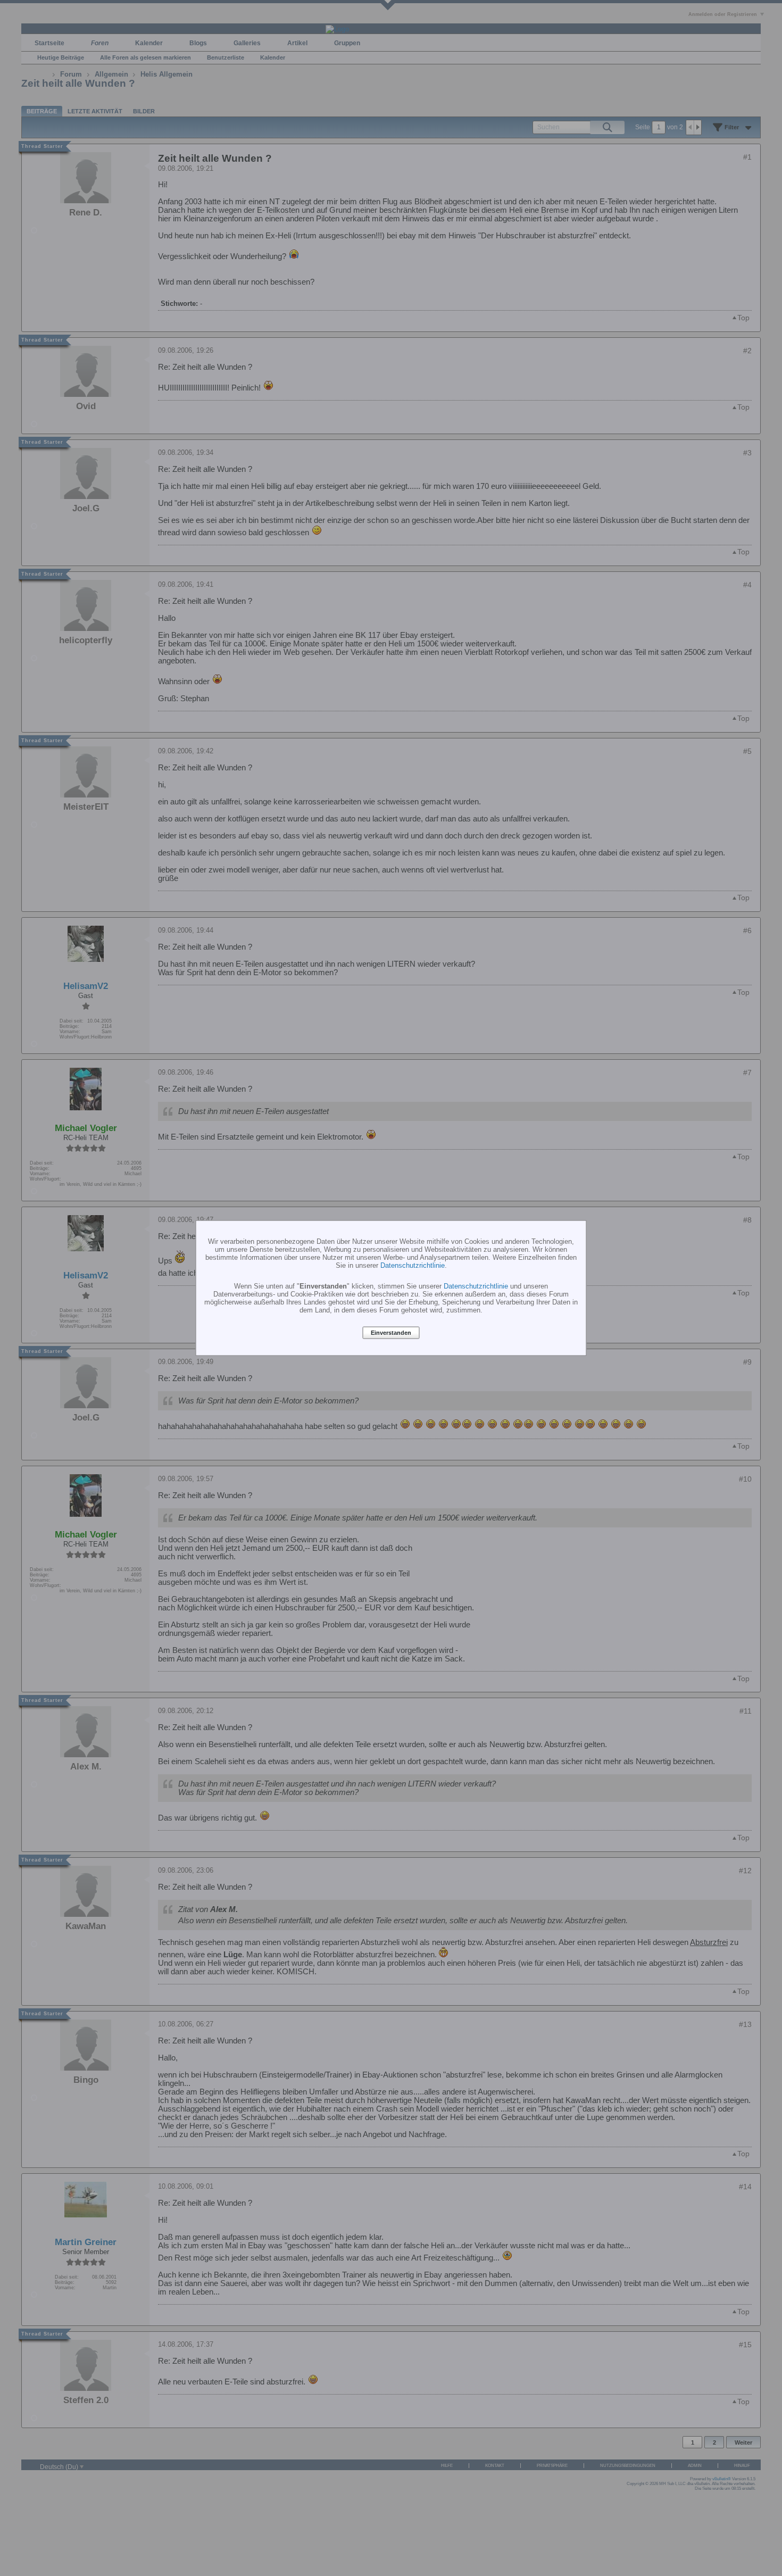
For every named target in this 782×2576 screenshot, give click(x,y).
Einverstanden (391, 1333)
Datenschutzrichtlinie (413, 1265)
